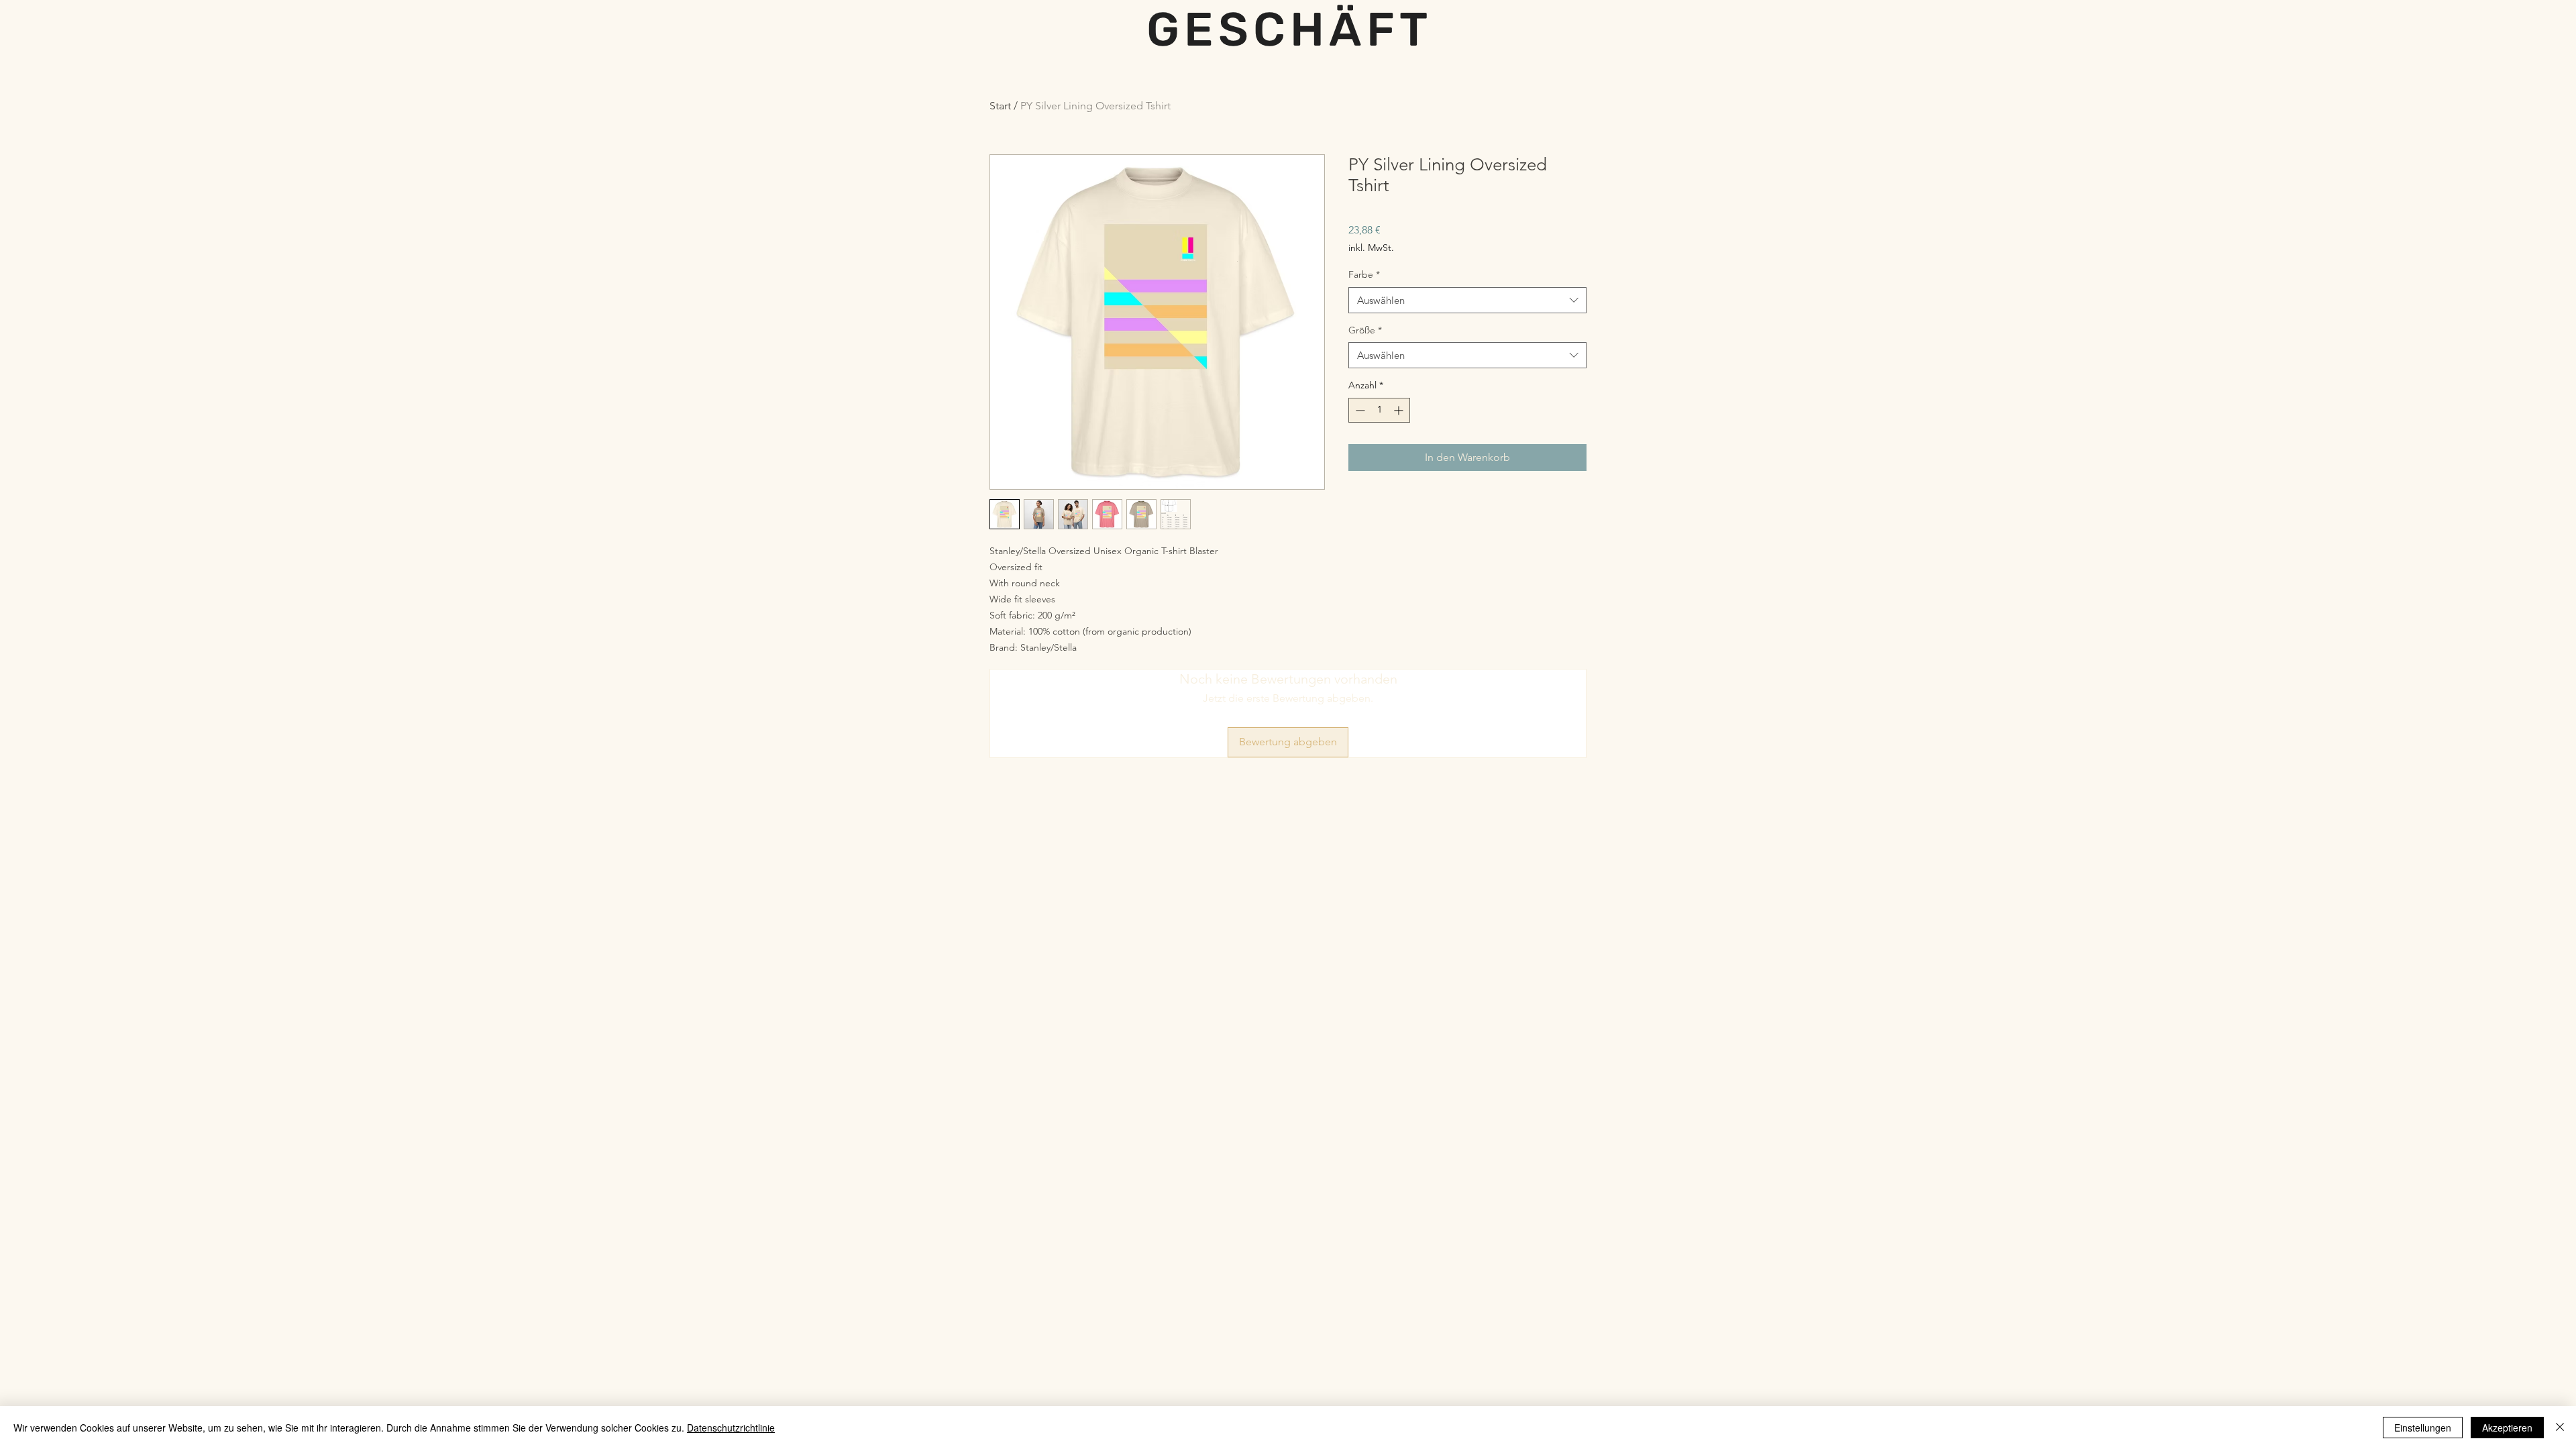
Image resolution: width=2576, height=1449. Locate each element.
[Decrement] (1359, 410)
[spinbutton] (1379, 410)
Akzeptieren (2507, 1428)
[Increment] (1400, 410)
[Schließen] (2560, 1428)
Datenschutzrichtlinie (731, 1428)
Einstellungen (2423, 1428)
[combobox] (1467, 300)
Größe (1365, 330)
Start (1000, 106)
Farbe (1364, 274)
